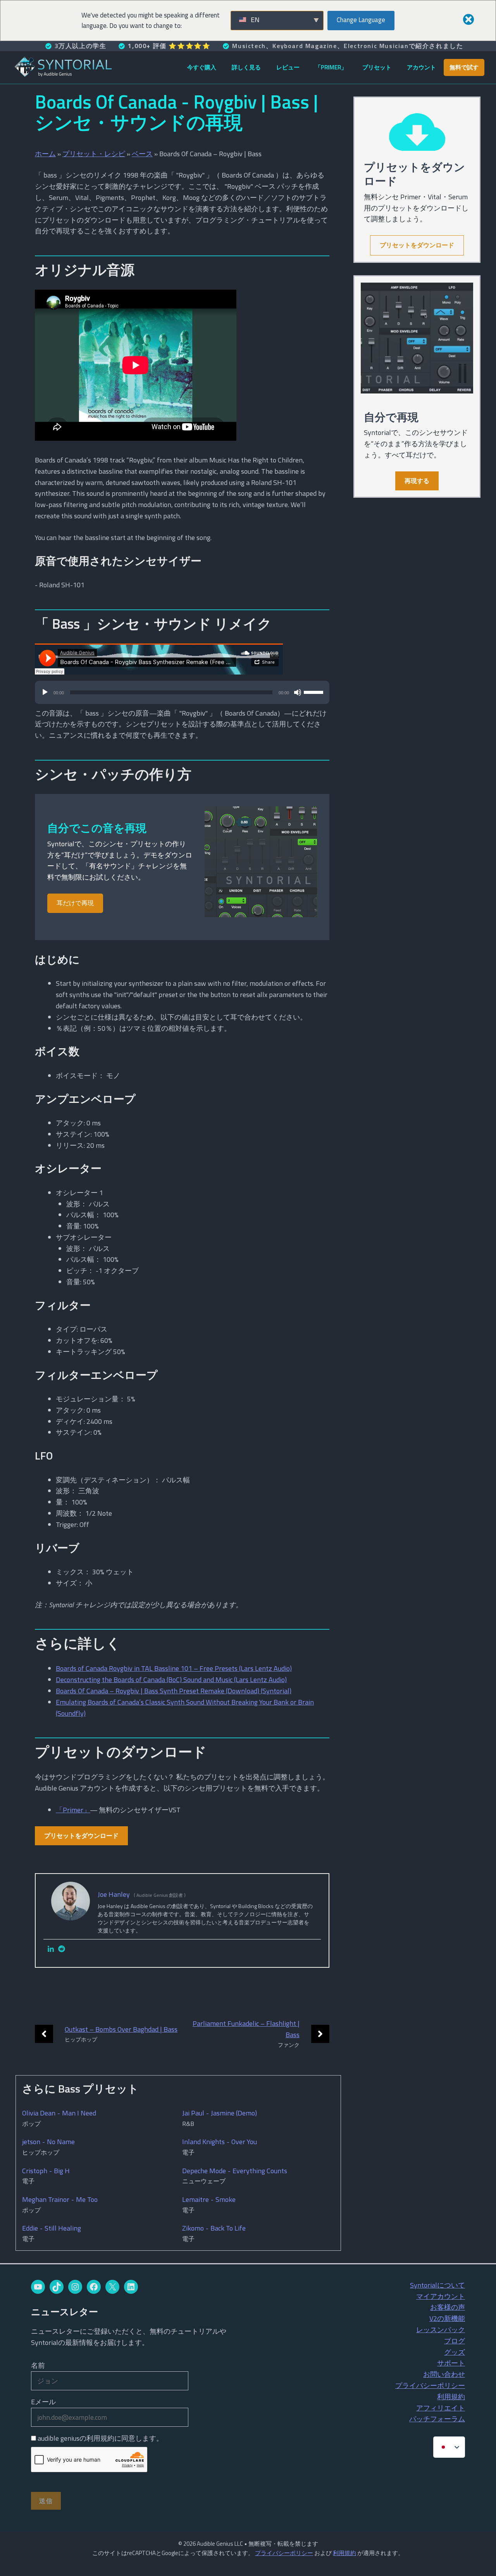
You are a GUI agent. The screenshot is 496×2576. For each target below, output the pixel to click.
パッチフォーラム (437, 2419)
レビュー (288, 67)
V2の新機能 (447, 2318)
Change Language (361, 20)
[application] (182, 696)
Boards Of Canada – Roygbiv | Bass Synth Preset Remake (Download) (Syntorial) (174, 1691)
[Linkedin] (51, 1949)
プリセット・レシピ (94, 154)
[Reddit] (62, 1949)
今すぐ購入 (202, 67)
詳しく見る (246, 67)
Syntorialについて (437, 2285)
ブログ (455, 2341)
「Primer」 (331, 67)
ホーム (45, 154)
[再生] (45, 692)
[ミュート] (298, 692)
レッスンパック (441, 2330)
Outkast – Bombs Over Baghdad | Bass (121, 2029)
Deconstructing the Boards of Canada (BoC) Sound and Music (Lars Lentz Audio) (171, 1680)
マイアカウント (441, 2296)
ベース (142, 154)
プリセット (377, 67)
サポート (451, 2363)
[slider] (315, 692)
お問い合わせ (444, 2374)
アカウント (421, 67)
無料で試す (464, 67)
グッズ (455, 2352)
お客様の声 (448, 2307)
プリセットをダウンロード (81, 1836)
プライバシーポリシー (430, 2385)
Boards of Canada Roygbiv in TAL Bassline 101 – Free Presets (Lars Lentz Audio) (174, 1668)
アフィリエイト (441, 2408)
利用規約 (451, 2397)
